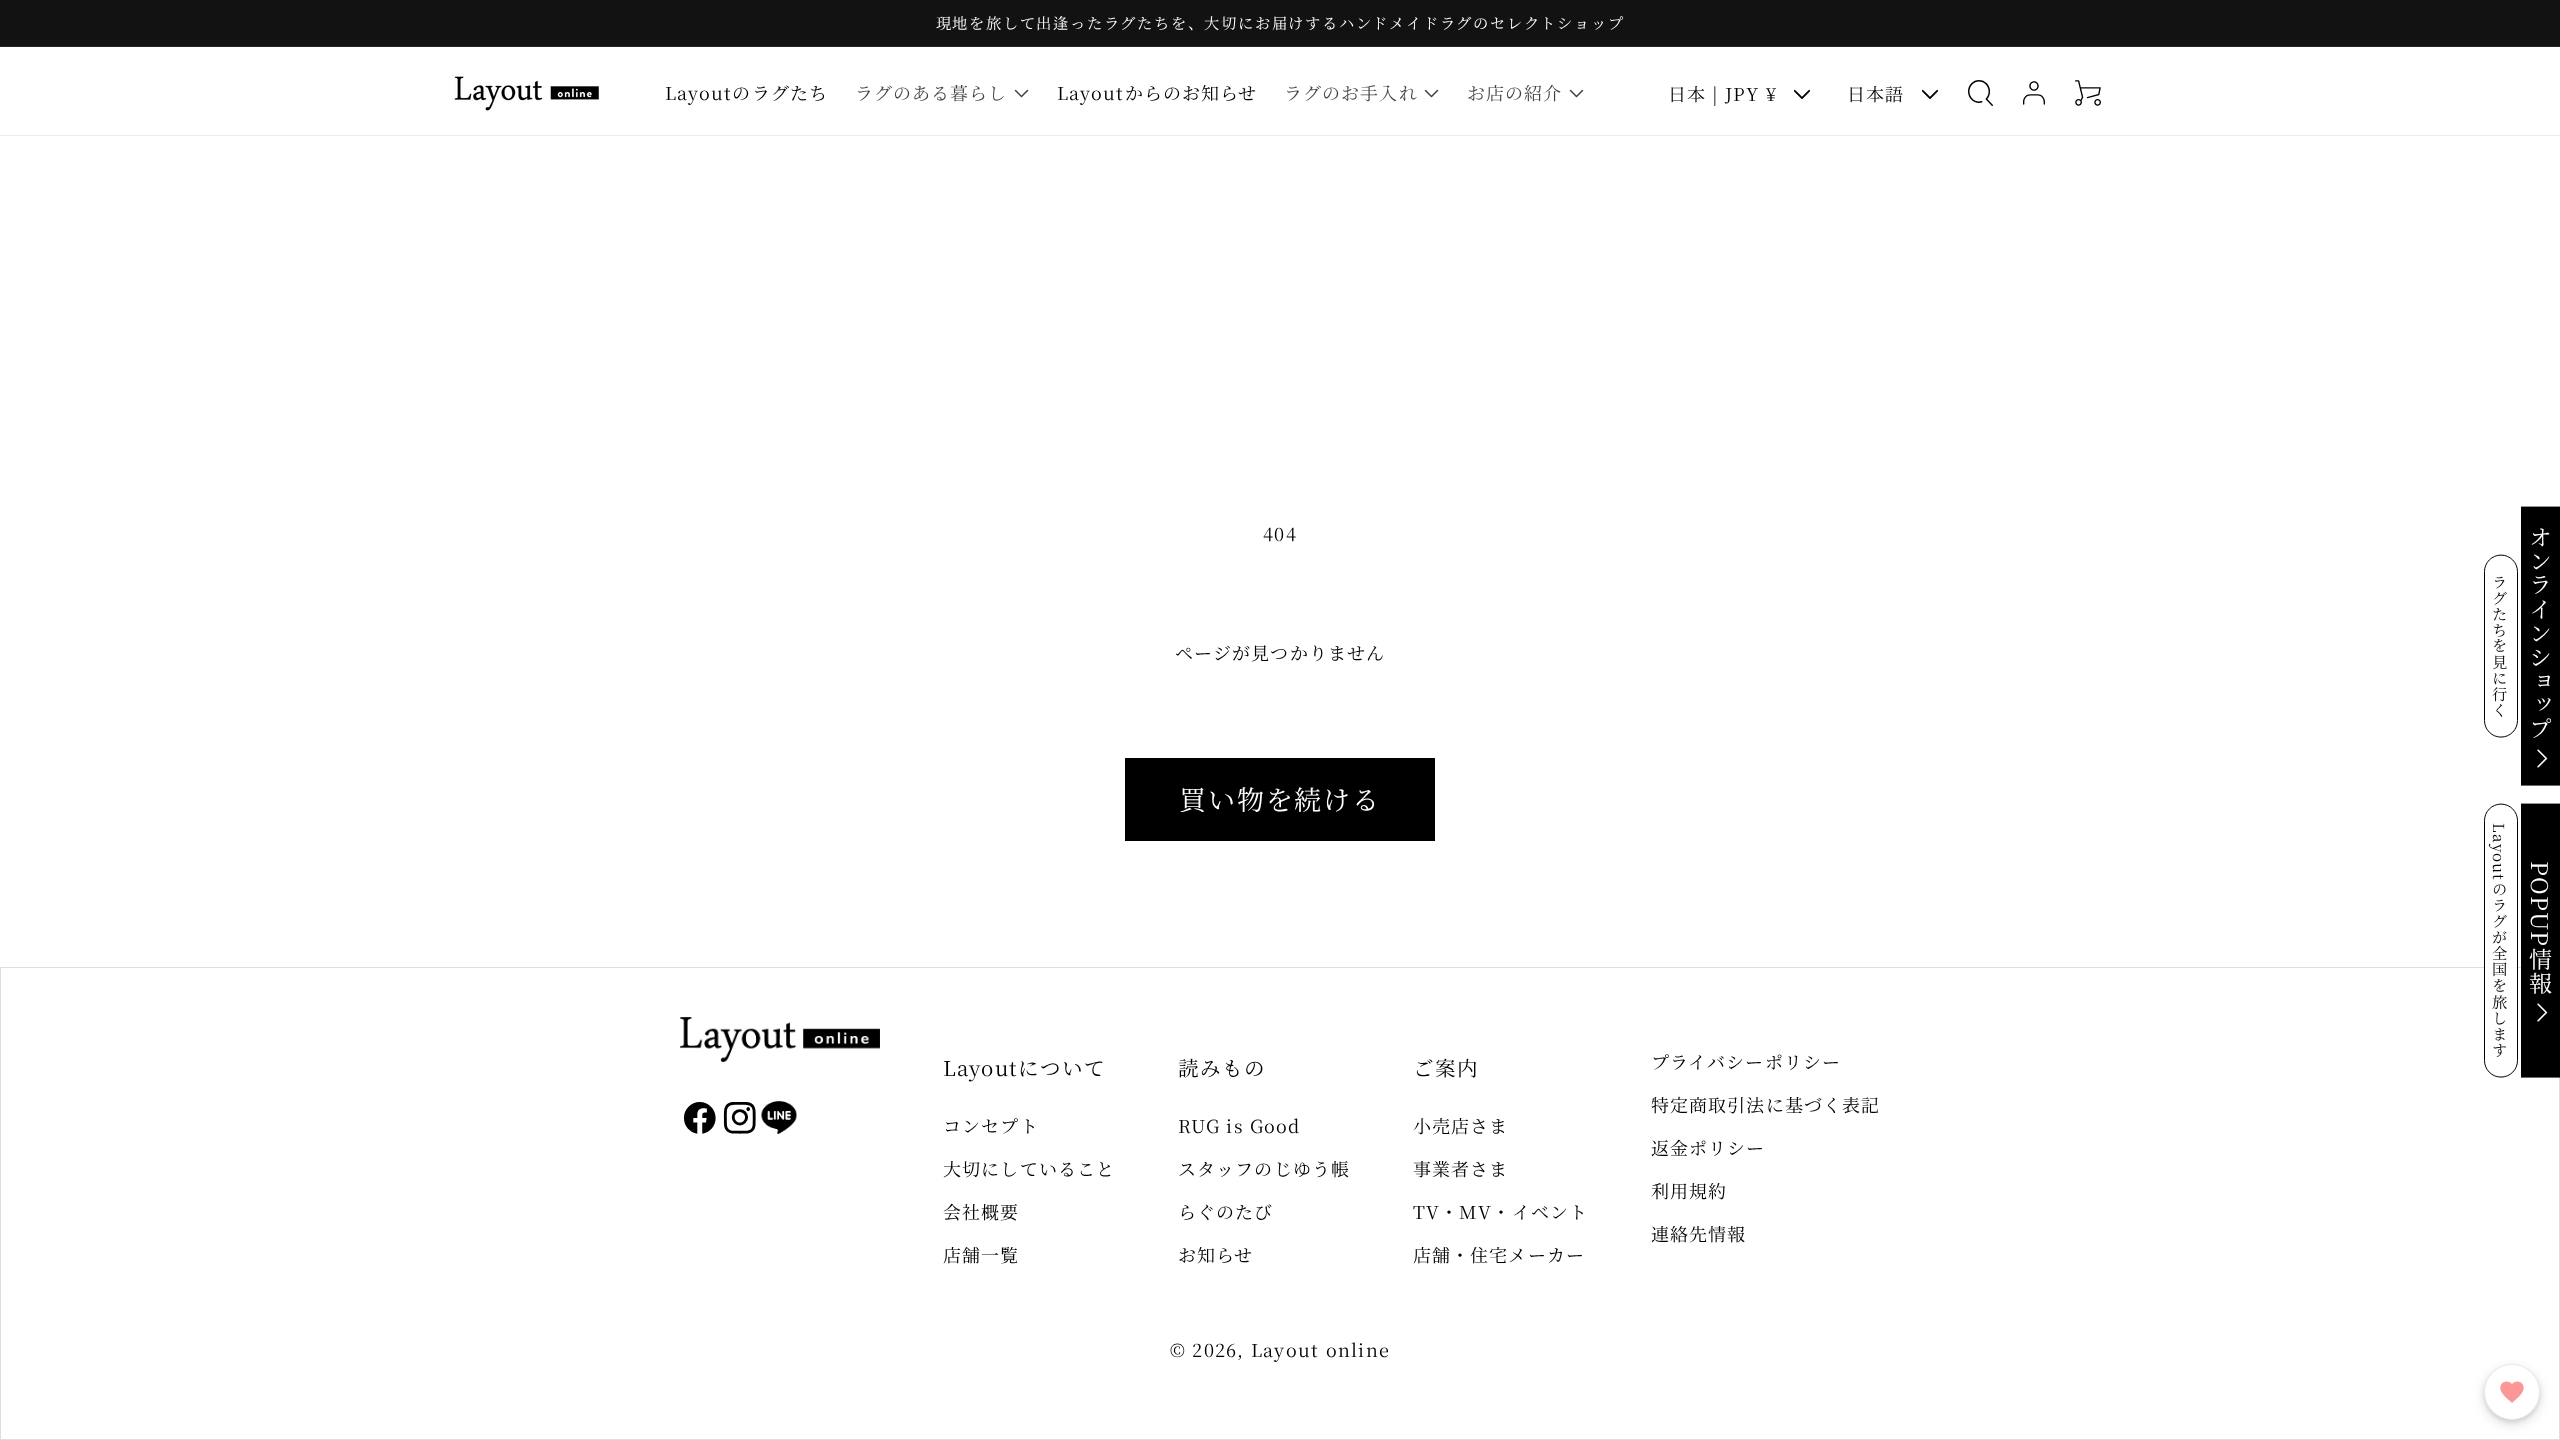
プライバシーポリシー (1746, 1061)
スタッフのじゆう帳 (1264, 1168)
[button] (942, 92)
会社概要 (981, 1211)
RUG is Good (1239, 1125)
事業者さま (1460, 1168)
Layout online (1320, 1349)
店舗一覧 (981, 1254)
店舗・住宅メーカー (1499, 1254)
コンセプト (990, 1125)
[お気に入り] (2512, 1392)
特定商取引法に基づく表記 (1765, 1104)
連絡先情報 (1698, 1233)
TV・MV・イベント (1500, 1211)
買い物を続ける (1280, 798)
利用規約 (1689, 1190)
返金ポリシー (1708, 1147)
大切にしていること (1029, 1168)
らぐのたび (1225, 1211)
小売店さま (1460, 1125)
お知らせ (1215, 1254)
